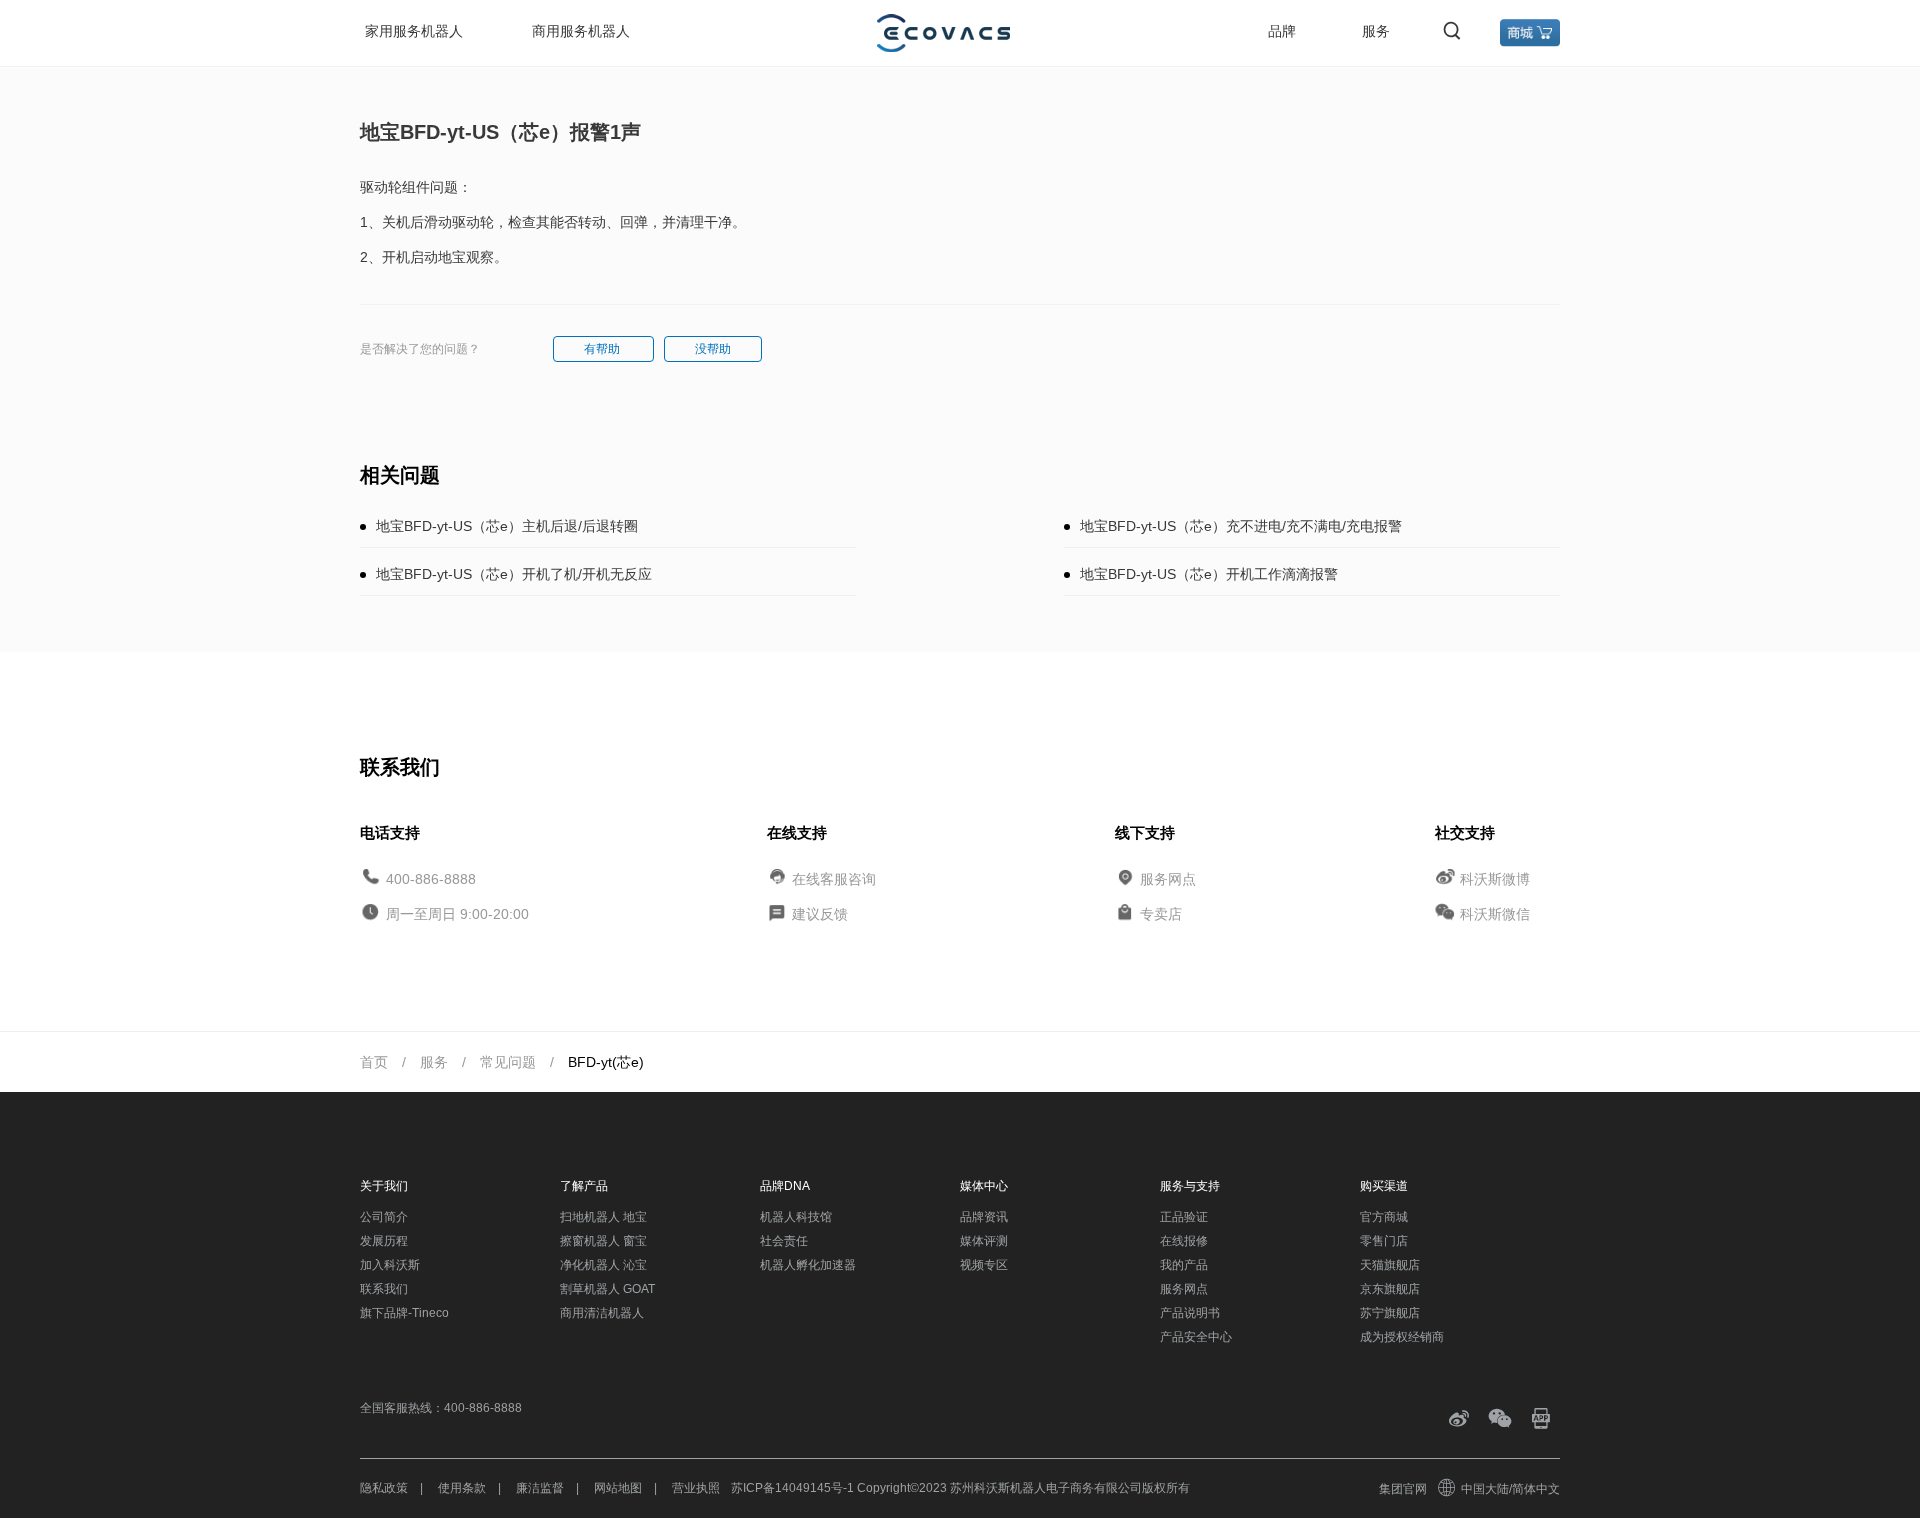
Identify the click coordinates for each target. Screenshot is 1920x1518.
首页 (374, 1062)
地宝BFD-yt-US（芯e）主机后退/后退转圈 (507, 526)
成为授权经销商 (1402, 1337)
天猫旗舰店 (1390, 1265)
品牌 (1282, 31)
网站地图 (618, 1488)
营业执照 (696, 1488)
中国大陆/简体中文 (1510, 1489)
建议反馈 (820, 914)
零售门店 (1384, 1241)
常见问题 (508, 1062)
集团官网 (1403, 1489)
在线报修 (1184, 1241)
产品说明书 (1190, 1313)
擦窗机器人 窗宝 (603, 1241)
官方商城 (1384, 1217)
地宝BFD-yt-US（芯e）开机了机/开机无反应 (514, 574)
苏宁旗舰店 (1390, 1313)
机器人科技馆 (796, 1217)
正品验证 (1184, 1217)
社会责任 (784, 1241)
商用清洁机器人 (602, 1313)
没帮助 (713, 349)
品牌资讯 (984, 1217)
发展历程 (384, 1241)
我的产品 (1184, 1265)
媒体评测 (984, 1241)
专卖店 (1161, 914)
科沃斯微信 (1495, 914)
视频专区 (984, 1265)
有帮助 (603, 349)
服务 (1376, 31)
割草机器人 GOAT (607, 1289)
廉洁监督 (540, 1488)
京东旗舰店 (1390, 1289)
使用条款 (462, 1488)
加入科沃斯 (390, 1265)
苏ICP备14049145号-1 (792, 1488)
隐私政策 (384, 1488)
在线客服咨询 (834, 878)
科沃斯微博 (1495, 878)
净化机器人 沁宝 (603, 1265)
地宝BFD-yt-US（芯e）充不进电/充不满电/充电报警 (1241, 526)
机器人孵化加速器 (808, 1265)
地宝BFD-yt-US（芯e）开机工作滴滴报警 (1209, 574)
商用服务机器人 (581, 31)
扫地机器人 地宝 (603, 1217)
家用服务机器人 (414, 31)
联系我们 (384, 1289)
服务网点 (1168, 878)
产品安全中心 (1196, 1337)
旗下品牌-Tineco (404, 1313)
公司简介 (384, 1217)
